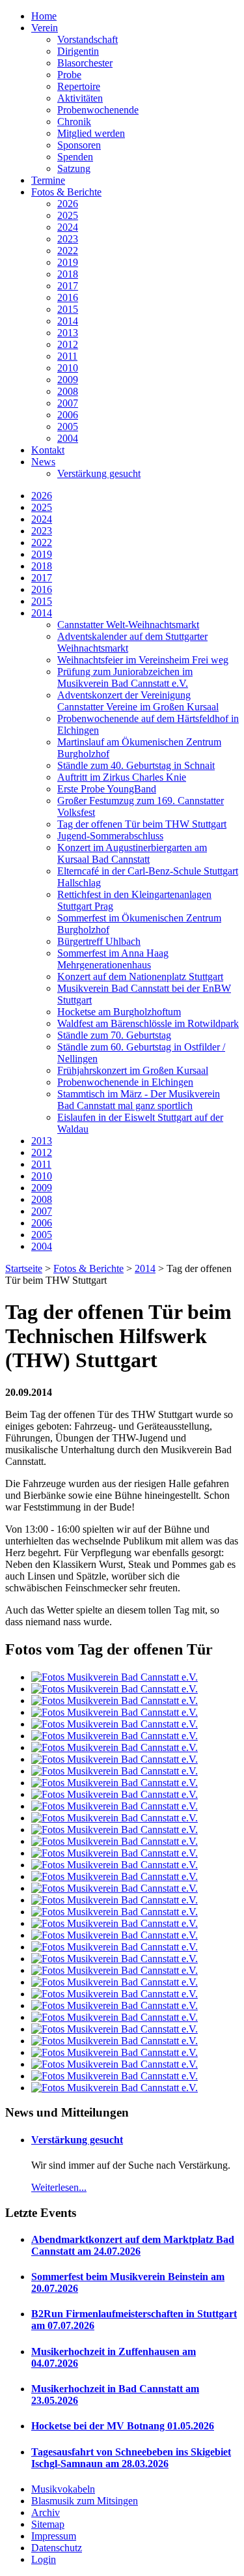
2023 (68, 239)
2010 (68, 368)
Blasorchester (85, 63)
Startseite (24, 1268)
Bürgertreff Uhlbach (99, 941)
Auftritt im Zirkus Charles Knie (122, 777)
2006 (68, 415)
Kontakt (48, 450)
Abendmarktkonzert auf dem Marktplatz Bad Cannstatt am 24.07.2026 (133, 2245)
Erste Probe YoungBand (107, 789)
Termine (48, 180)
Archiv (46, 2512)
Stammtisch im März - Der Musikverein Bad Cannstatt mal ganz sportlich (139, 1100)
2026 (68, 204)
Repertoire (79, 86)
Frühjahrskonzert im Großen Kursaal (133, 1070)
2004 (68, 438)
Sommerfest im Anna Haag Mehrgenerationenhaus (113, 959)
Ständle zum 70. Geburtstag (114, 1035)
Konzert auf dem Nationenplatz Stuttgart (140, 977)
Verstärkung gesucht (99, 473)
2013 (68, 333)
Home (44, 16)
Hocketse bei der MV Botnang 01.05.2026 (123, 2426)
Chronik (74, 122)
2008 (68, 391)
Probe (69, 75)
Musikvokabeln (63, 2489)
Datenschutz (57, 2548)
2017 (68, 286)
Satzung (74, 168)
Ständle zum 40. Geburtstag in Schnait (136, 765)
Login (44, 2559)
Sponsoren (79, 145)
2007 (68, 403)
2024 (68, 227)
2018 (68, 274)
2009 (68, 380)
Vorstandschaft (88, 39)
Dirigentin (78, 51)
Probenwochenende (98, 110)
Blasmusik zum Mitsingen (85, 2501)
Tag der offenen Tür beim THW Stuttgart (142, 824)
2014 (68, 321)
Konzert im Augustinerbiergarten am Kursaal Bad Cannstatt (132, 853)
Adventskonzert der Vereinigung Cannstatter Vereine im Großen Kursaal (138, 701)
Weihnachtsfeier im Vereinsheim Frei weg (143, 660)
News (43, 462)
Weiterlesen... (59, 2187)
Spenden (75, 157)
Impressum (54, 2536)
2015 (68, 309)
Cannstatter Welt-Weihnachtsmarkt (128, 625)
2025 (68, 215)
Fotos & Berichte (66, 192)
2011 (67, 356)
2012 (68, 344)
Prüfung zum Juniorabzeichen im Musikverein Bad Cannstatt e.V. (125, 677)
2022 (68, 251)
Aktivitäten (80, 98)
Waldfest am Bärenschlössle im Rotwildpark (148, 1023)
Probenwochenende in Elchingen (125, 1082)
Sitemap (48, 2524)
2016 (68, 297)
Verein (45, 28)
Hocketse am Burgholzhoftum (119, 1012)
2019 (68, 262)
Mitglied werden (91, 133)
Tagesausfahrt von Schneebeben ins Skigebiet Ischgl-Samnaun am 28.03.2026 (131, 2458)
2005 (68, 427)
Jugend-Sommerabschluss (110, 836)
